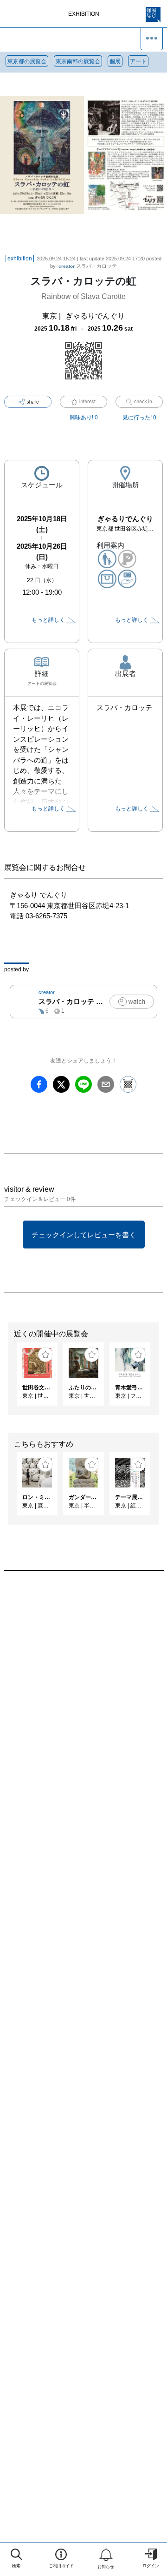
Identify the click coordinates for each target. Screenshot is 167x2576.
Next (160, 1379)
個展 (115, 61)
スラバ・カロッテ (88, 266)
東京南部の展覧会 (78, 61)
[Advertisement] (83, 1690)
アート (138, 61)
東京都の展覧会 (27, 61)
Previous (7, 1379)
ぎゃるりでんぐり (95, 316)
